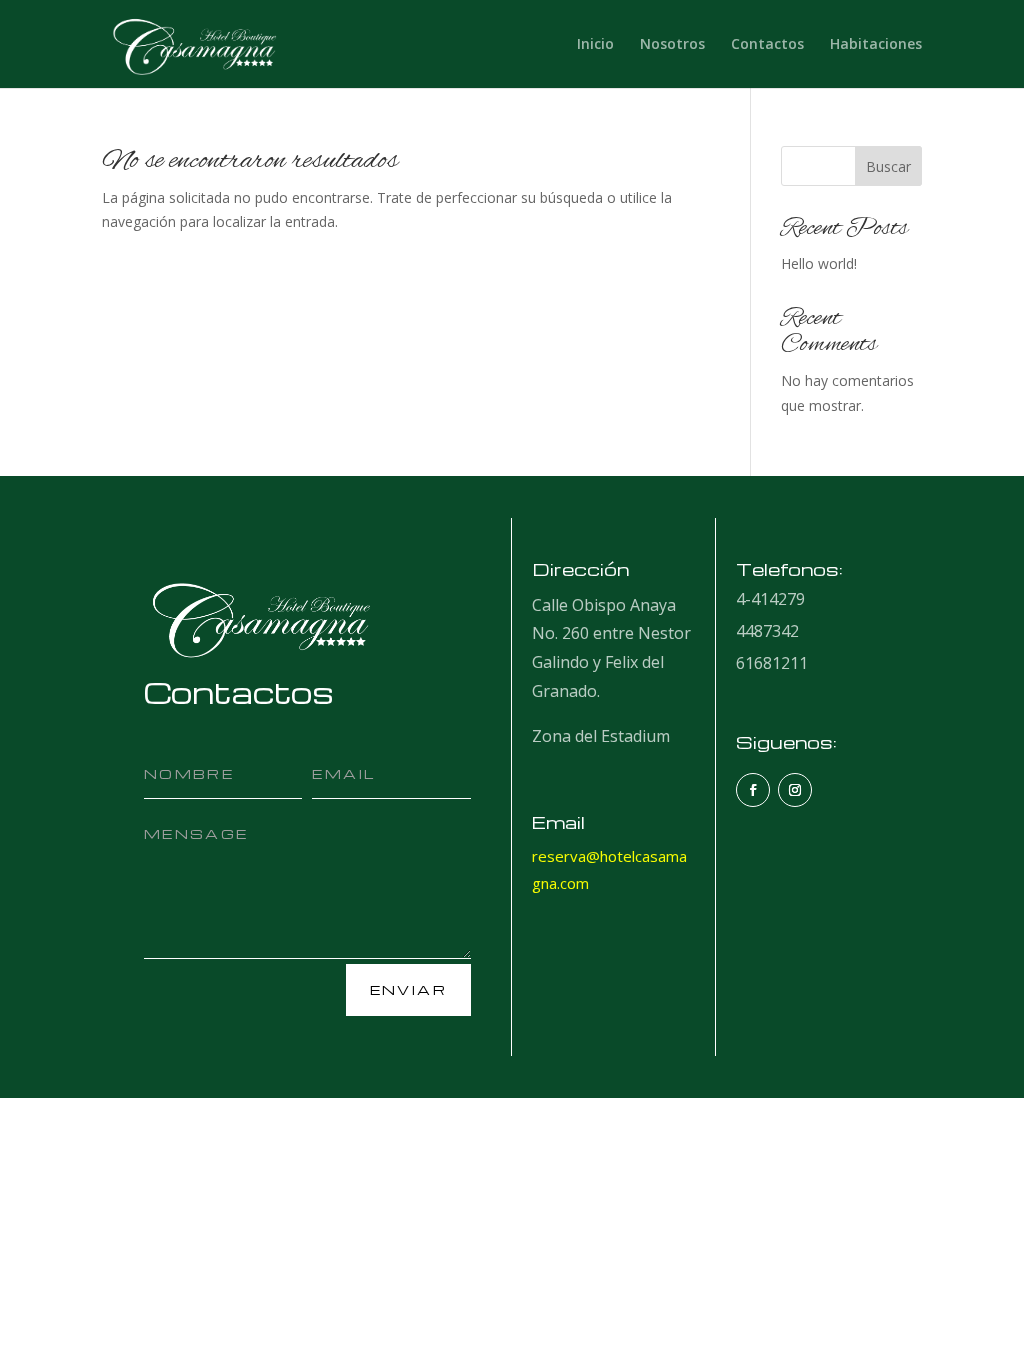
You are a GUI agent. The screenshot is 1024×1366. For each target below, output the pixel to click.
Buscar (888, 166)
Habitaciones (876, 45)
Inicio (595, 45)
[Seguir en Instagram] (795, 790)
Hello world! (819, 263)
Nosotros (672, 45)
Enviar (408, 989)
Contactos (767, 45)
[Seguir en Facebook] (753, 790)
